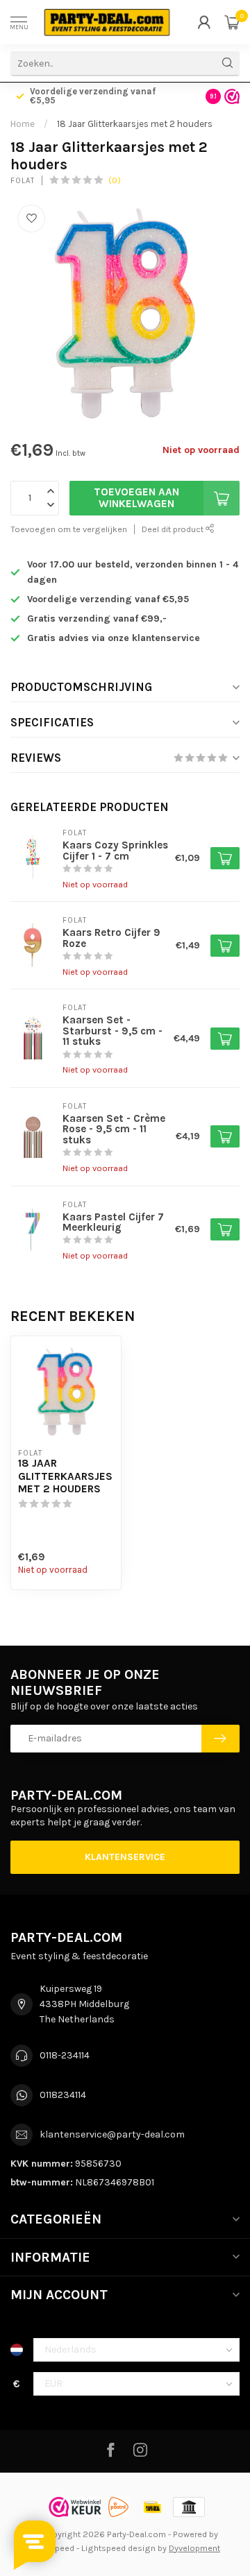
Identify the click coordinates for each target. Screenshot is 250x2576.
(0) (115, 180)
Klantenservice (125, 1857)
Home (23, 124)
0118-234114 (65, 2055)
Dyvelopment (194, 2548)
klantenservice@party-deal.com (112, 2134)
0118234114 (63, 2095)
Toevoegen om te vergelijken (69, 529)
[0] (232, 22)
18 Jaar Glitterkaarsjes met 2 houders (135, 124)
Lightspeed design (118, 2548)
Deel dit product (174, 529)
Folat (23, 181)
